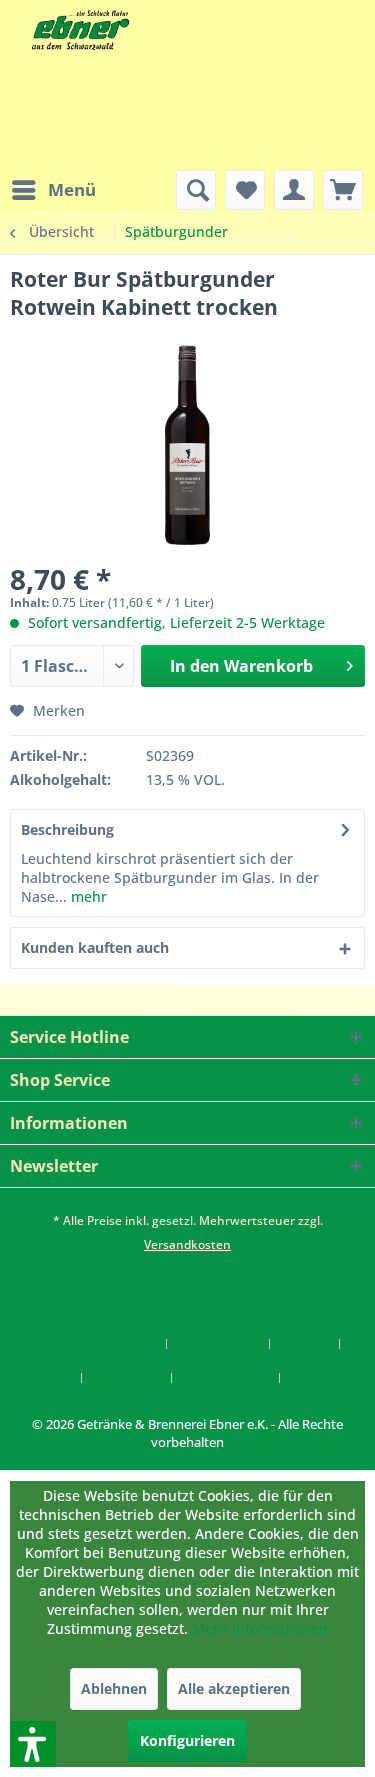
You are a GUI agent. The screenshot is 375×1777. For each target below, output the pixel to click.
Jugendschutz (218, 1344)
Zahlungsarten (226, 1378)
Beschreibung (67, 829)
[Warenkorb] (343, 190)
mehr (87, 896)
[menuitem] (53, 190)
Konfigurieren (187, 1740)
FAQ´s (53, 1378)
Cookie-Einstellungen (93, 1344)
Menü (72, 189)
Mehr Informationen (260, 1628)
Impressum (127, 1378)
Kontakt (305, 1344)
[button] (7, 1460)
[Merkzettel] (245, 190)
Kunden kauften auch (95, 947)
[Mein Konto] (294, 190)
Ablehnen (114, 1688)
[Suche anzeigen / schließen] (196, 190)
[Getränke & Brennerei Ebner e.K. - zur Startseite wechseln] (78, 30)
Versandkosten (187, 1244)
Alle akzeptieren (234, 1688)
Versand (315, 1378)
